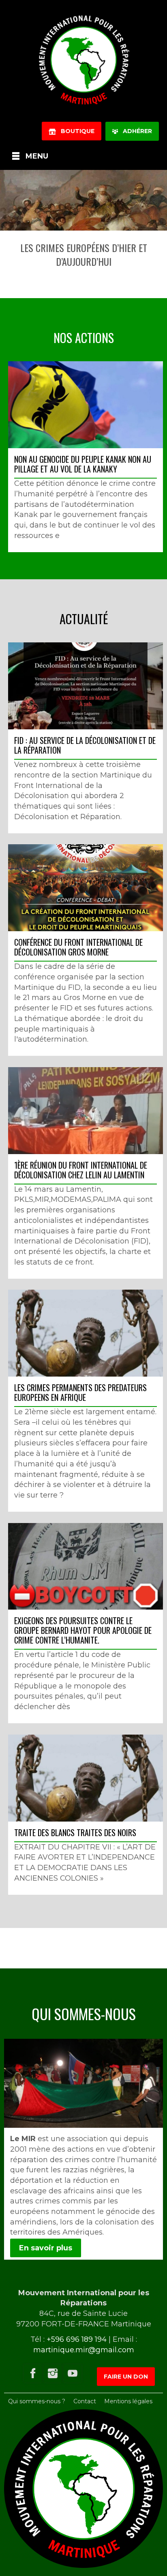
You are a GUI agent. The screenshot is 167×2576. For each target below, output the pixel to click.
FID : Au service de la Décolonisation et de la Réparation (85, 745)
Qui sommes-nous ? (37, 2401)
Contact (85, 2401)
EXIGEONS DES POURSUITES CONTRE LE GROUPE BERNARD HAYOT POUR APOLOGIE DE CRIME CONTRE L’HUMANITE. (83, 1630)
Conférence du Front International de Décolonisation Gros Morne (78, 947)
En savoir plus (46, 2248)
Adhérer (135, 131)
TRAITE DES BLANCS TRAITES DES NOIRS (75, 1832)
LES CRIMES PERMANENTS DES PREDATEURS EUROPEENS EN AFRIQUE (80, 1392)
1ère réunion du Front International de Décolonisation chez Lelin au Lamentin (81, 1170)
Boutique (75, 131)
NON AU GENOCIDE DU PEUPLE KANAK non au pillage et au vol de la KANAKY (83, 464)
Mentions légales (128, 2401)
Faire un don (126, 2377)
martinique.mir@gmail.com (84, 2350)
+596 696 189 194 (77, 2339)
